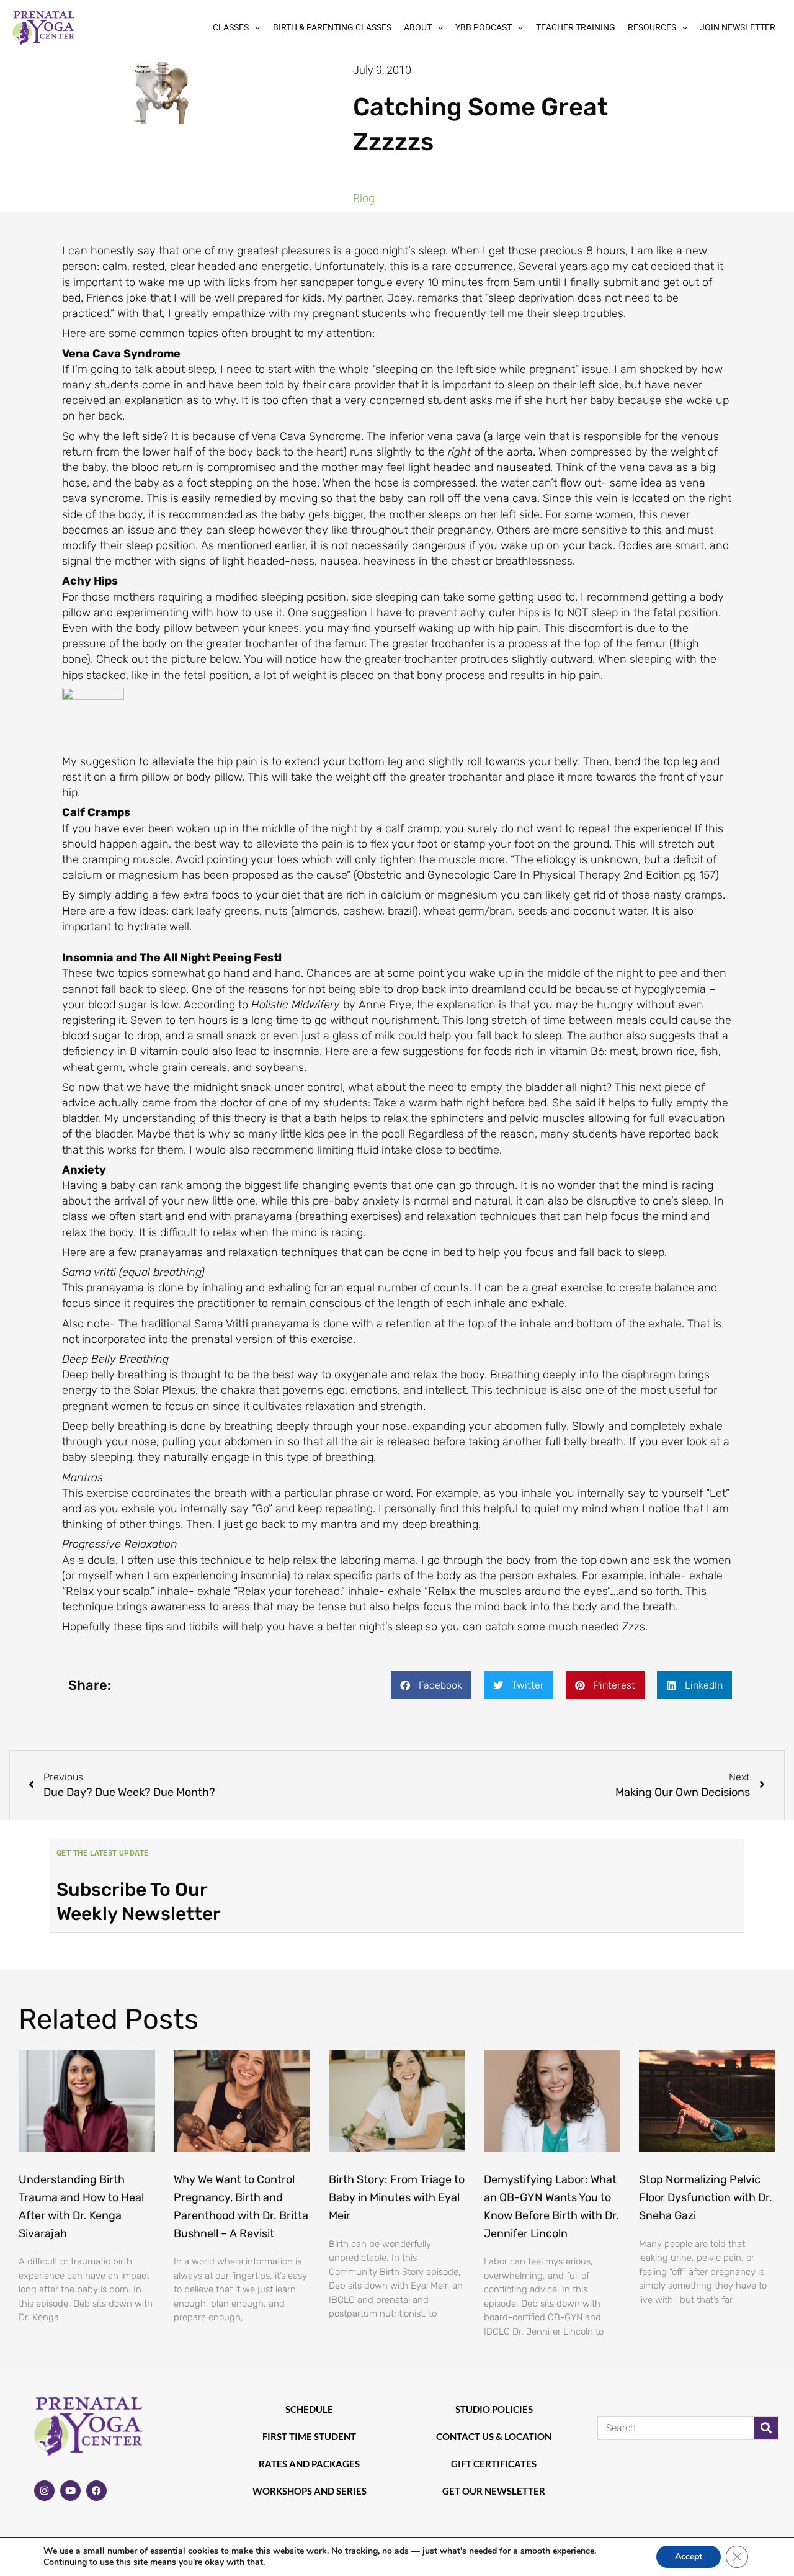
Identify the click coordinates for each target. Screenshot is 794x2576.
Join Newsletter (738, 27)
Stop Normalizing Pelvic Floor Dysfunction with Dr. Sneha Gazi (706, 2197)
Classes (231, 27)
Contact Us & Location (494, 2436)
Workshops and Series (310, 2491)
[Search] (766, 2428)
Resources (652, 27)
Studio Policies (494, 2409)
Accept (689, 2556)
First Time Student (309, 2436)
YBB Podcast (484, 27)
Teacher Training (576, 27)
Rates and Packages (309, 2464)
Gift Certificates (494, 2464)
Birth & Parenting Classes (332, 27)
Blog (364, 198)
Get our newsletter (494, 2491)
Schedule (309, 2409)
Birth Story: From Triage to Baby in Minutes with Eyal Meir (397, 2197)
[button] (254, 28)
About (418, 27)
